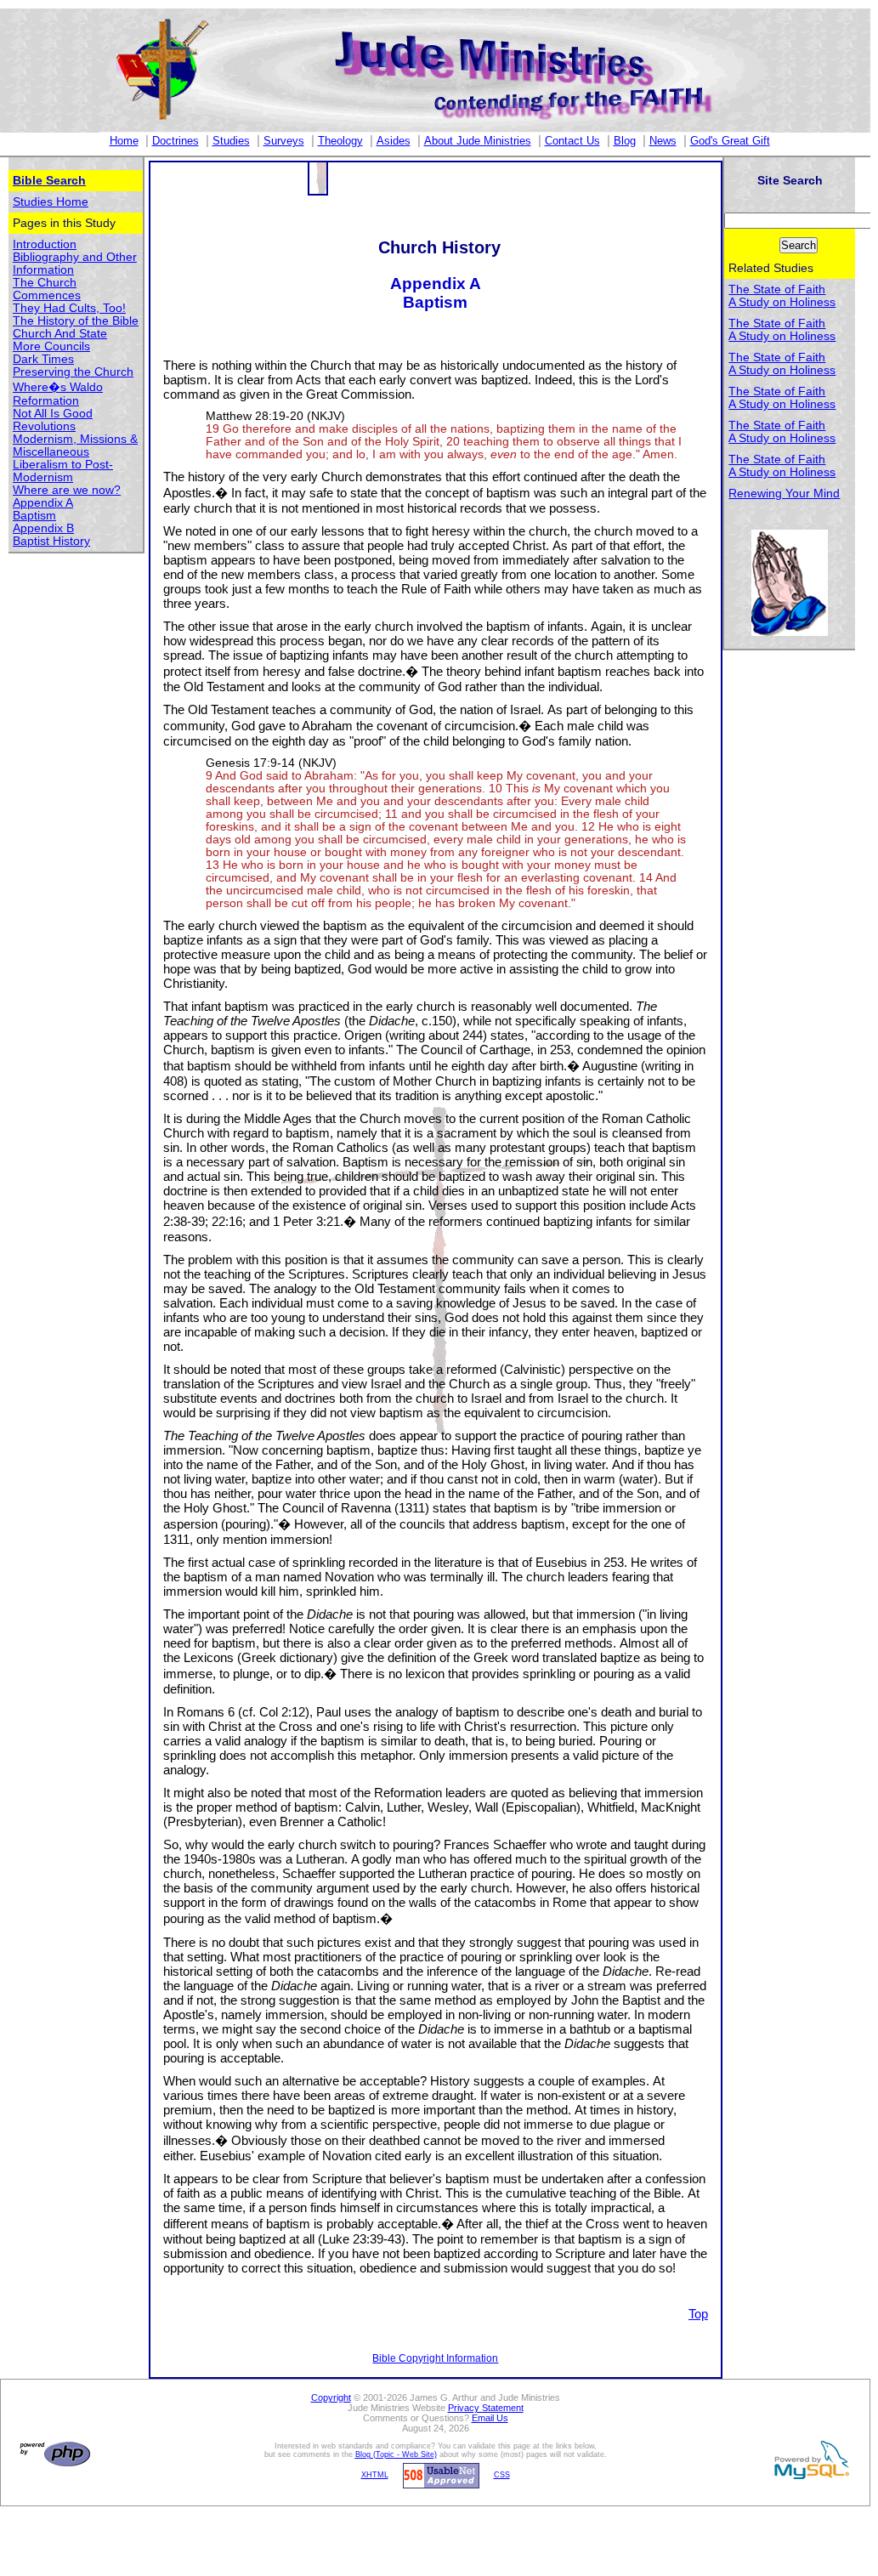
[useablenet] (439, 2475)
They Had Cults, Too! (69, 308)
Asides (394, 141)
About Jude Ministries (478, 141)
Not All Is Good (53, 414)
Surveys (284, 141)
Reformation (46, 401)
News (663, 141)
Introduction (45, 244)
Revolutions (44, 426)
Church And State (60, 334)
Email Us (490, 2418)
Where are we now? (67, 490)
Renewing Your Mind (784, 494)
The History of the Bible (76, 321)
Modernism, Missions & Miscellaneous (75, 445)
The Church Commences (47, 289)
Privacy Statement (486, 2408)
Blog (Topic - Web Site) (396, 2454)
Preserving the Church (73, 372)
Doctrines (176, 141)
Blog (625, 141)
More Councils (51, 346)
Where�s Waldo (58, 387)
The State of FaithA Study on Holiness (782, 296)
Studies (231, 141)
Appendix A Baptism (43, 509)
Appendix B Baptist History (51, 535)
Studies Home (51, 202)
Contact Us (572, 141)
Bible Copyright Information (435, 2358)
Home (124, 141)
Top (698, 2314)
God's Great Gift (730, 141)
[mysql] (809, 2460)
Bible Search (49, 181)
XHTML (375, 2475)
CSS (502, 2475)
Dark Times (43, 359)
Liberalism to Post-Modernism (63, 471)
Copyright (331, 2397)
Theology (340, 141)
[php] (53, 2454)
